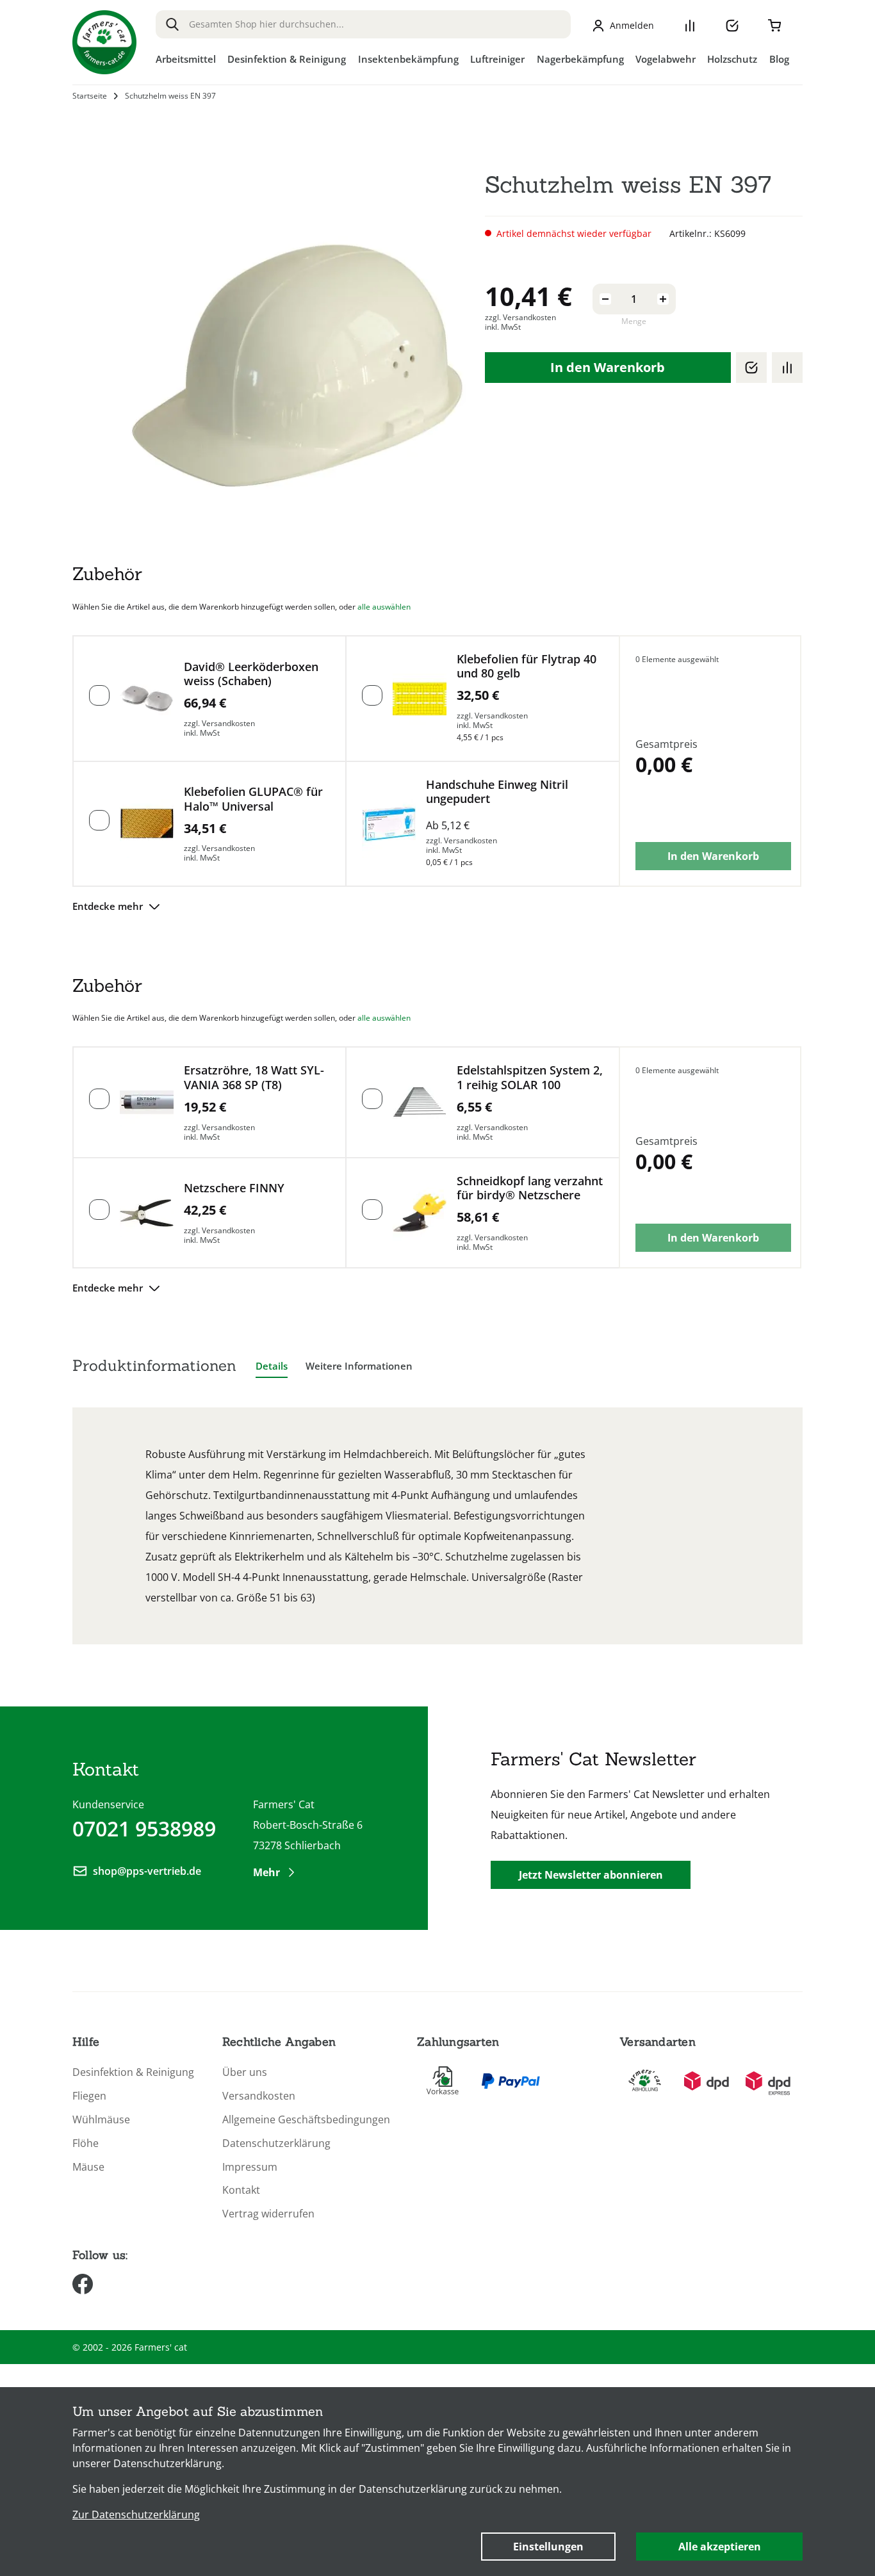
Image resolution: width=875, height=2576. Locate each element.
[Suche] (172, 24)
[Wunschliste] (732, 26)
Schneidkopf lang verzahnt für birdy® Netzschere (530, 1188)
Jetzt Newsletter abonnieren (591, 1875)
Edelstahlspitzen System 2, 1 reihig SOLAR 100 (530, 1077)
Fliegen (89, 2096)
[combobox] (363, 24)
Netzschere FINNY (234, 1188)
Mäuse (88, 2167)
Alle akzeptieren (720, 2547)
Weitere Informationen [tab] (359, 1366)
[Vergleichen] (787, 368)
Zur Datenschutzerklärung (136, 2515)
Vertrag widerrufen (268, 2214)
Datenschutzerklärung (276, 2143)
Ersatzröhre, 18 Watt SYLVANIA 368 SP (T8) (254, 1077)
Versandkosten (259, 2096)
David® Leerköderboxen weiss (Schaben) (251, 674)
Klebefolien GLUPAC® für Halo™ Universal (253, 799)
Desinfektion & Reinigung (133, 2072)
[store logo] (104, 42)
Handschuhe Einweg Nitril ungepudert (497, 792)
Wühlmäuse (101, 2120)
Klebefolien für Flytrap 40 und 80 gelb (527, 666)
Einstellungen (548, 2547)
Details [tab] (272, 1366)
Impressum (250, 2167)
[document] (437, 2482)
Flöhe (86, 2143)
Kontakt (241, 2190)
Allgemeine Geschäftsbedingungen (306, 2120)
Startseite (90, 96)
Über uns (245, 2072)
